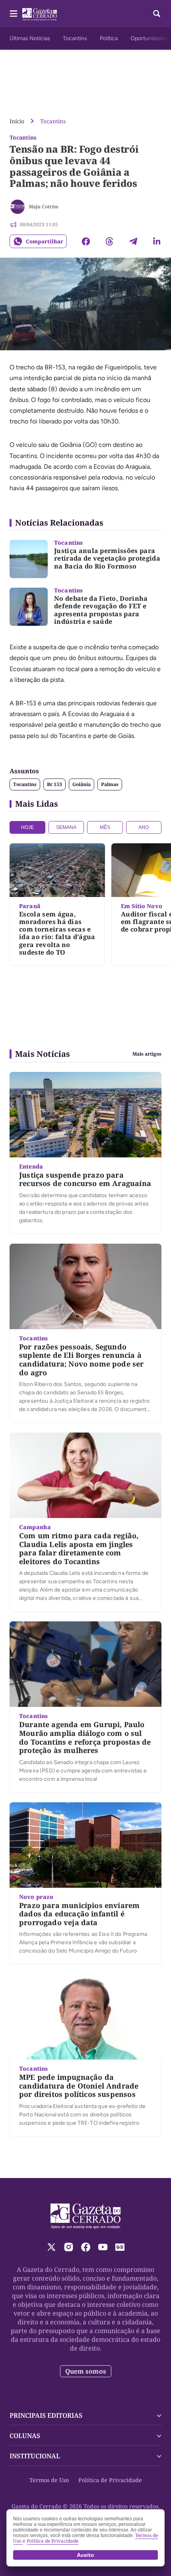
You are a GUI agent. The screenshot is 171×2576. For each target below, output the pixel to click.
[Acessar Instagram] (69, 2247)
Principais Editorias (46, 2415)
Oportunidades (149, 38)
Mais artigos (147, 1054)
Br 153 (54, 784)
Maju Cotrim (44, 207)
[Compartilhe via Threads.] (109, 241)
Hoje (27, 827)
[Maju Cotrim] (17, 207)
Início (17, 121)
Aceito (85, 2555)
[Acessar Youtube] (103, 2247)
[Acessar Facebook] (86, 2247)
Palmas (110, 784)
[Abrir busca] (157, 14)
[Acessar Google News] (120, 2247)
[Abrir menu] (14, 14)
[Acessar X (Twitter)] (51, 2247)
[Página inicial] (86, 2216)
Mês (105, 827)
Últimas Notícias (30, 38)
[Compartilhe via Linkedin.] (157, 241)
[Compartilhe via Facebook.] (86, 241)
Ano (144, 827)
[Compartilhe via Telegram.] (133, 241)
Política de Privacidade (110, 2480)
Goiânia (82, 784)
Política (109, 38)
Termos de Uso (49, 2480)
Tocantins (75, 38)
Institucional (35, 2456)
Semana (66, 827)
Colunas (25, 2436)
